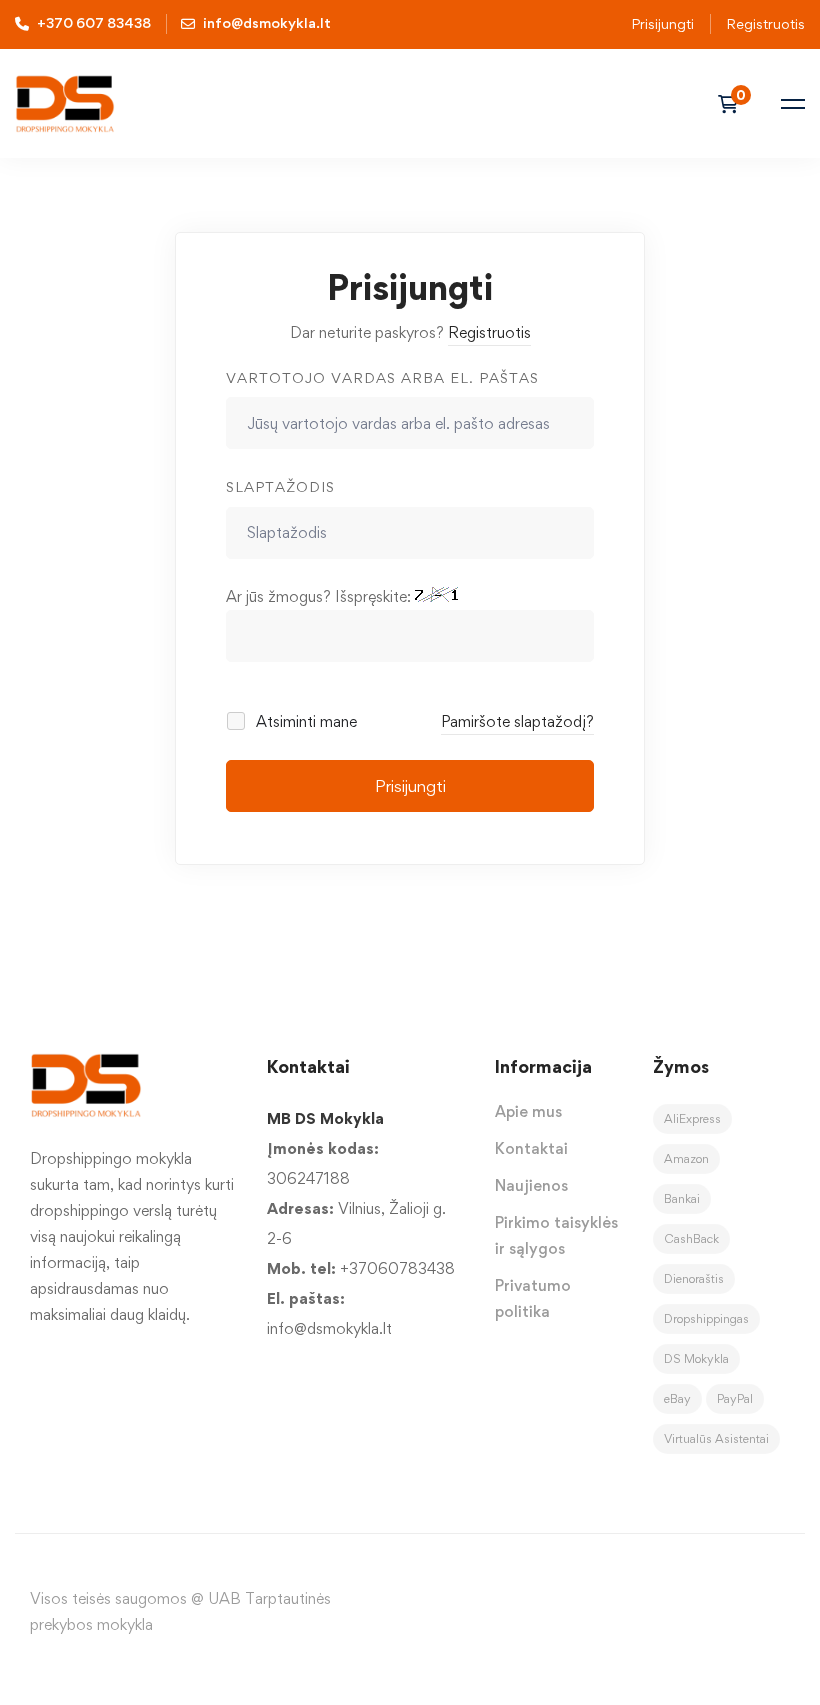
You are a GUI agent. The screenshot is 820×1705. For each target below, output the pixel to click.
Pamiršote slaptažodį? (517, 721)
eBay (677, 1398)
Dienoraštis (694, 1278)
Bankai (682, 1198)
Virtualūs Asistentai (716, 1438)
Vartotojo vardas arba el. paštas (382, 377)
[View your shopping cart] (734, 104)
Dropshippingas (706, 1318)
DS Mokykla (696, 1358)
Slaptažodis (280, 486)
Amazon (686, 1158)
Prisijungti (662, 23)
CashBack (691, 1238)
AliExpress (692, 1118)
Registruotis (489, 332)
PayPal (735, 1398)
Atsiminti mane (304, 721)
